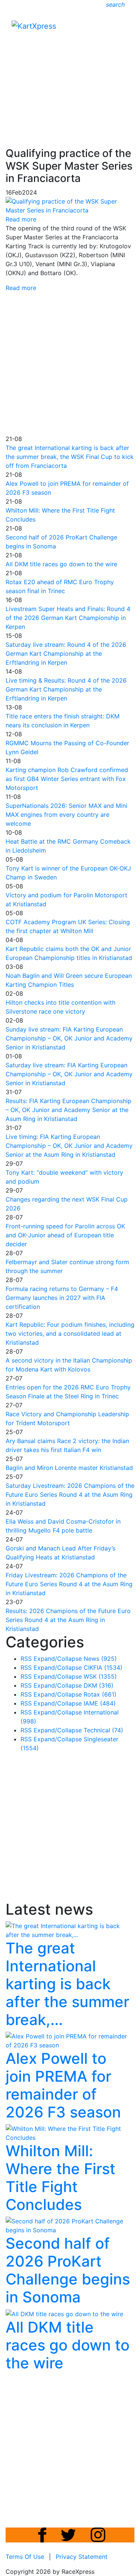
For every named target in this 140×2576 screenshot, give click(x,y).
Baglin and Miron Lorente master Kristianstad (69, 1468)
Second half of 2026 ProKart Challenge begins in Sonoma (68, 2270)
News (100, 1659)
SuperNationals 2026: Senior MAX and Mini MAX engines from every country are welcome (66, 815)
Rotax (100, 1694)
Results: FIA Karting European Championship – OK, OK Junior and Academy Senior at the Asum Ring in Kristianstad (69, 1110)
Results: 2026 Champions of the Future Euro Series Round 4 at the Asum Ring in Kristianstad (68, 1620)
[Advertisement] (70, 71)
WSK (100, 1676)
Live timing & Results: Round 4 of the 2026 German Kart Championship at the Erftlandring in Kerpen (66, 689)
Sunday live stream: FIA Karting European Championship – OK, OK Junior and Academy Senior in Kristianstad (69, 1038)
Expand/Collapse (58, 1659)
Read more (21, 288)
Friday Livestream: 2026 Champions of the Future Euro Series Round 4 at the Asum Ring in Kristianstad (69, 1584)
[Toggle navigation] (124, 28)
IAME (100, 1703)
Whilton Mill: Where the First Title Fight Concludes (60, 2178)
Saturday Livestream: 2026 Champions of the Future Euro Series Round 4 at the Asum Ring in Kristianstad (70, 1495)
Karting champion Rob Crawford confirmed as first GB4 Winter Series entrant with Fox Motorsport (67, 779)
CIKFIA (103, 1668)
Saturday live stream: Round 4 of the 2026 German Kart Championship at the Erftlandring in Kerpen (66, 654)
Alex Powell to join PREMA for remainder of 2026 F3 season (63, 2085)
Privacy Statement (82, 2557)
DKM (99, 1685)
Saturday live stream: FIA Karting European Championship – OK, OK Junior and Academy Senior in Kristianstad (69, 1074)
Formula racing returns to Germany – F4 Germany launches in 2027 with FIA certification (62, 1298)
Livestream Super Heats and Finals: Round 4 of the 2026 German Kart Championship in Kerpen (68, 618)
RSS (26, 1659)
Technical (103, 1730)
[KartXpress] (34, 25)
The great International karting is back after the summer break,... (67, 1984)
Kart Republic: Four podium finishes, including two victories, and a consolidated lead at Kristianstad (70, 1333)
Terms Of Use (25, 2557)
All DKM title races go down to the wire (61, 564)
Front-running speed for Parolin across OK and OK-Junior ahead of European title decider (65, 1235)
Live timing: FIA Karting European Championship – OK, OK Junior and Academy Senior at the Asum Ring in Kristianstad (69, 1146)
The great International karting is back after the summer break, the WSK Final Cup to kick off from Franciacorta (70, 457)
